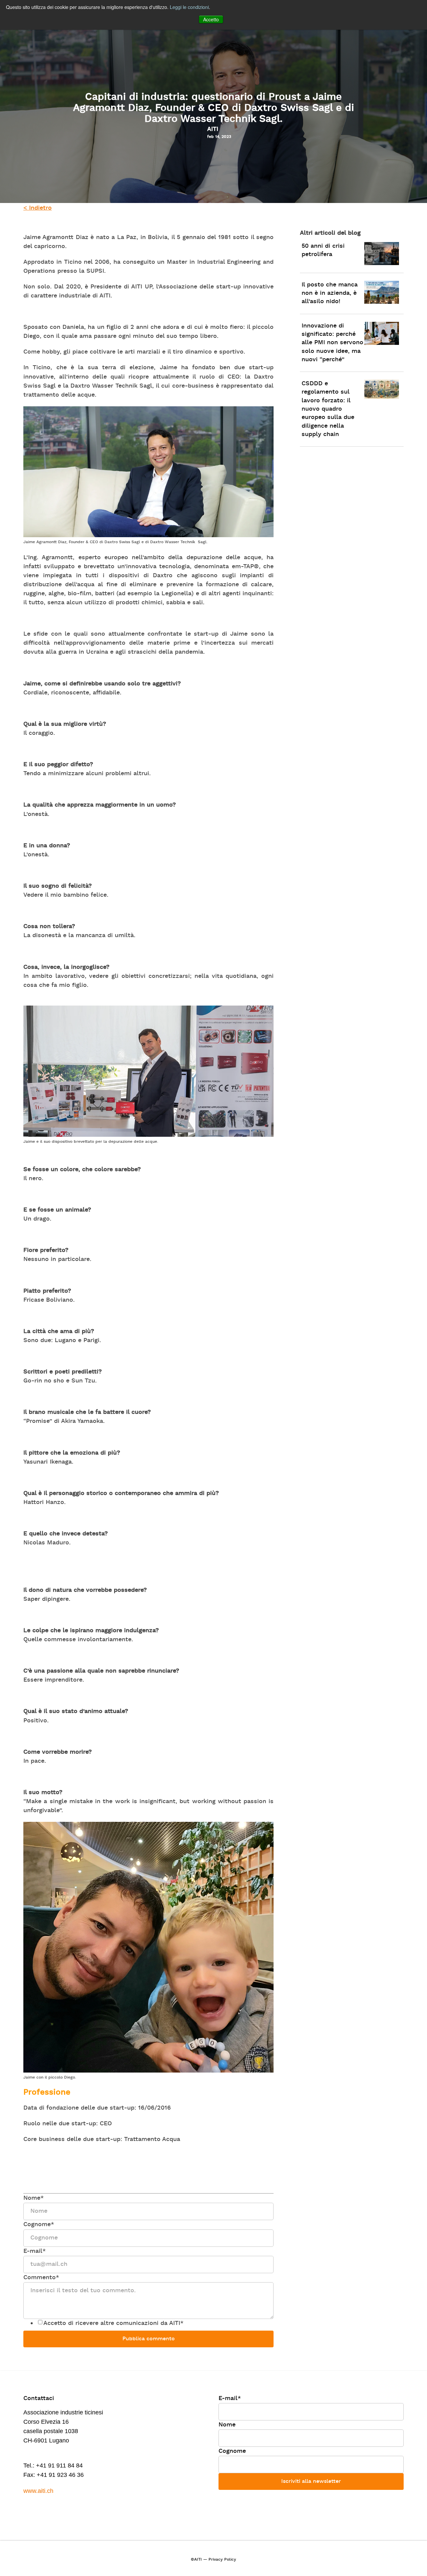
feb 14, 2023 (219, 137)
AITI (213, 129)
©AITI (196, 2560)
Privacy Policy (222, 2560)
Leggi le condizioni (189, 7)
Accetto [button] (211, 19)
